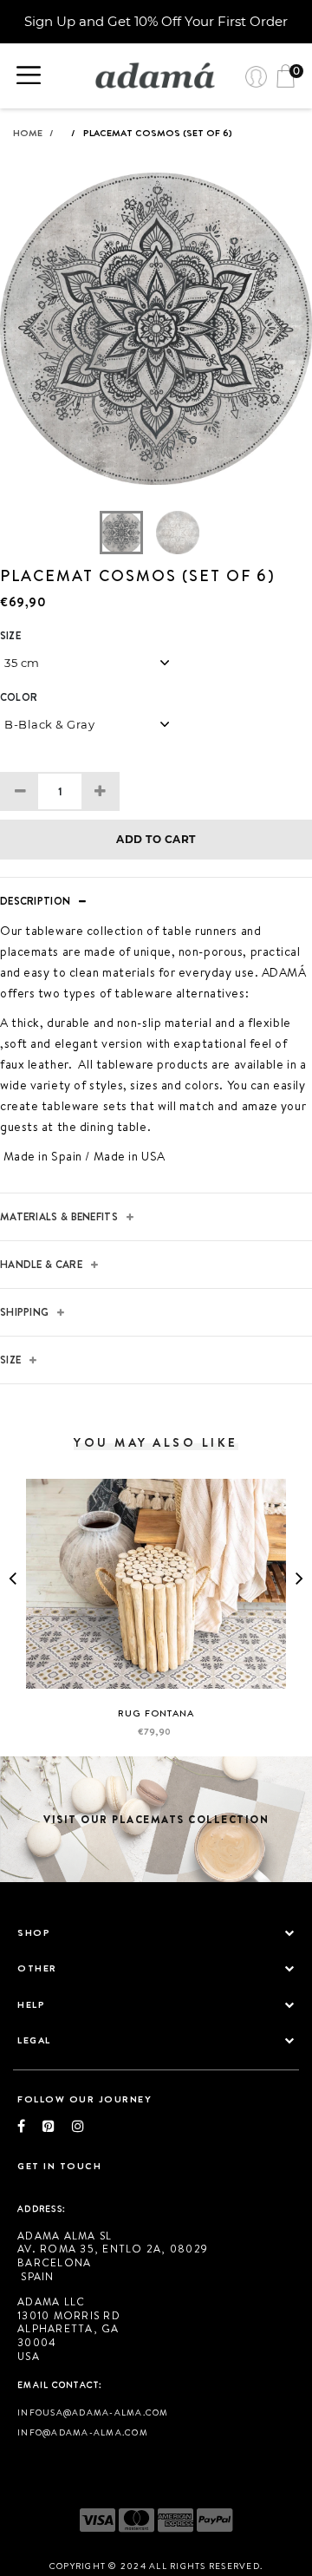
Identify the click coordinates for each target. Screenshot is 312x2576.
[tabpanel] (156, 342)
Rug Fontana (156, 1713)
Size (10, 636)
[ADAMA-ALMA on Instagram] (78, 2126)
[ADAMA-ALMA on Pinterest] (57, 2126)
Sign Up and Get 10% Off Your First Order (156, 21)
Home (33, 133)
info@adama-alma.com (83, 2432)
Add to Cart (156, 839)
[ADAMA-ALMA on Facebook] (30, 2126)
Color (19, 697)
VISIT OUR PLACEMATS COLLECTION (156, 1819)
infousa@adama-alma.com (93, 2412)
